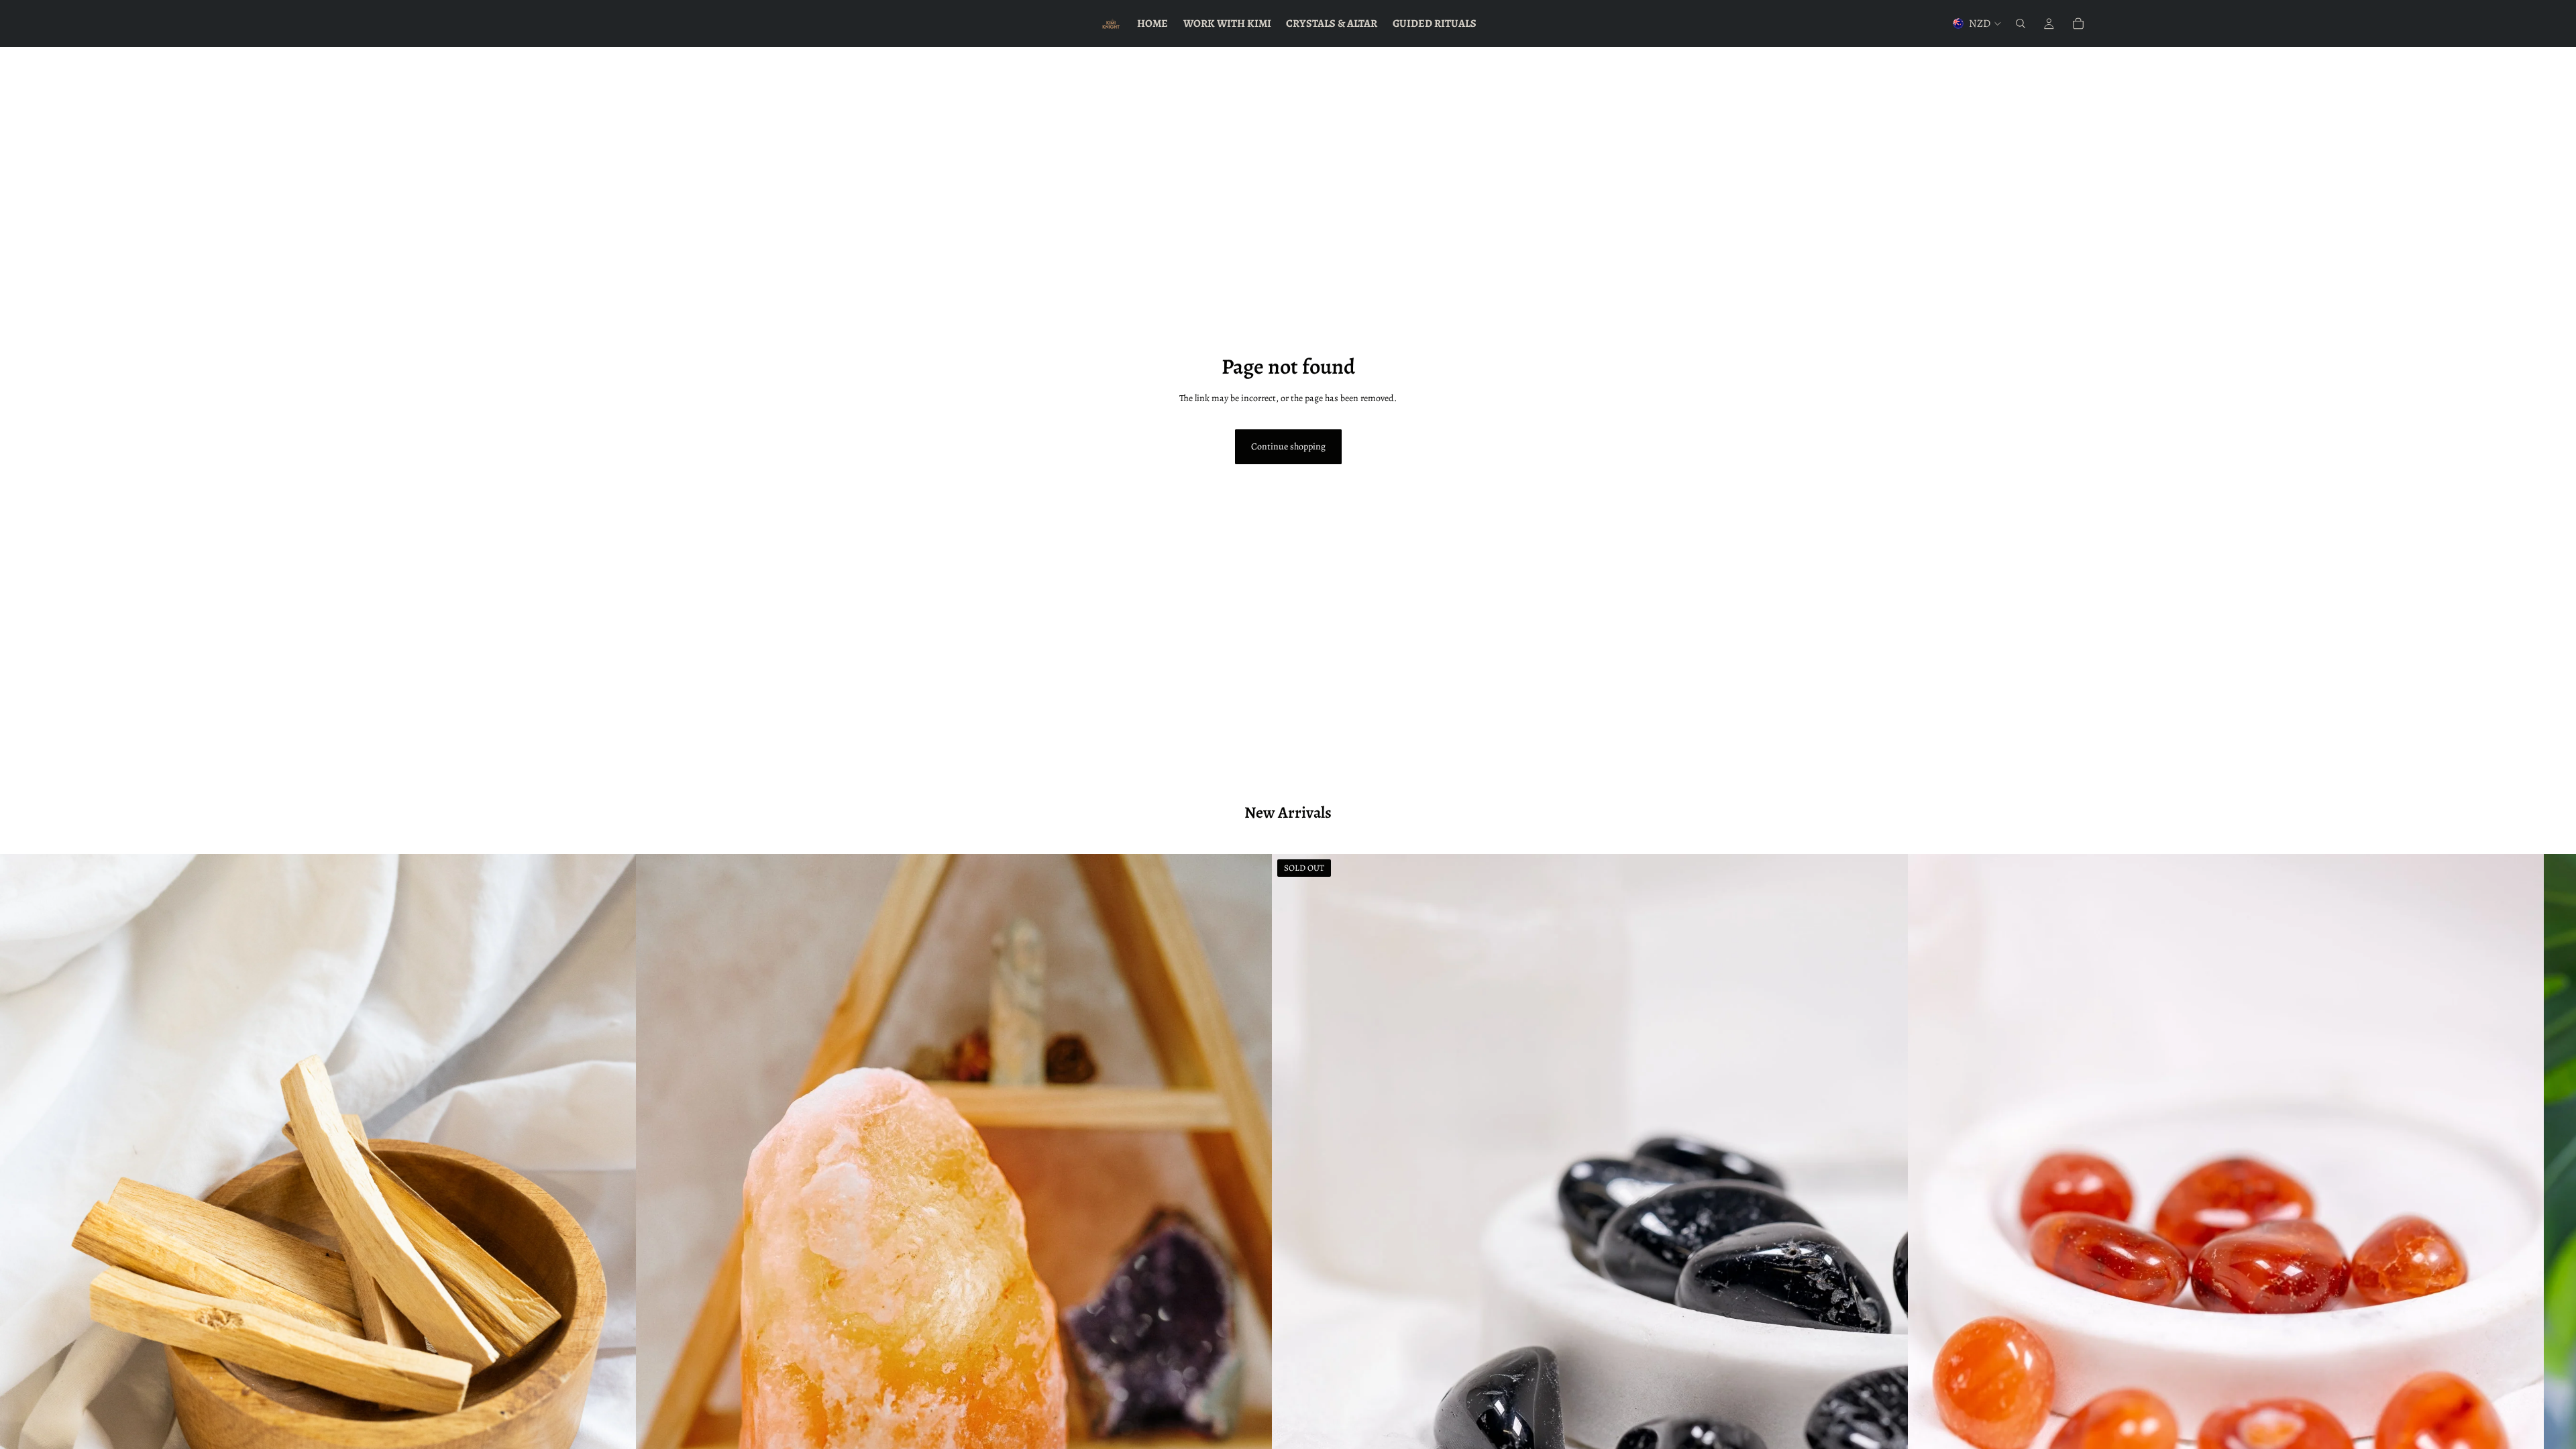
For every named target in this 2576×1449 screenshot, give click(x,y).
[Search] (2021, 23)
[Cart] (2078, 23)
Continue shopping (1288, 446)
